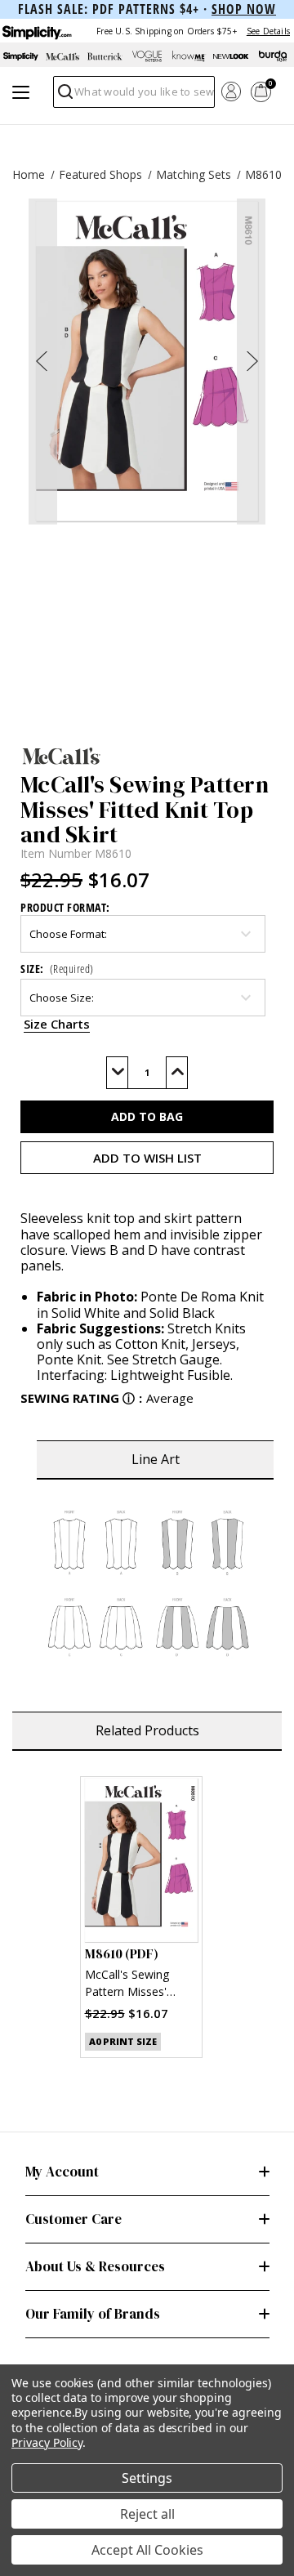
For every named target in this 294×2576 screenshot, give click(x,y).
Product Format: (65, 907)
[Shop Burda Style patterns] (273, 56)
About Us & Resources (95, 2266)
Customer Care (73, 2219)
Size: (57, 969)
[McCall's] (147, 756)
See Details (268, 31)
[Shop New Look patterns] (231, 56)
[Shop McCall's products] (62, 56)
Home (29, 174)
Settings (147, 2478)
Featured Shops (100, 174)
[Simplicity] (36, 31)
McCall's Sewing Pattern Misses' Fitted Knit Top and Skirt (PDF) (136, 1985)
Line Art (156, 1459)
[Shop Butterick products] (105, 56)
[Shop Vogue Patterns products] (147, 56)
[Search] (64, 96)
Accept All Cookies (147, 2550)
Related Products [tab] (147, 1730)
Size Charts (57, 1024)
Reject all (147, 2514)
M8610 (263, 174)
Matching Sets (194, 174)
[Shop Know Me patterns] (189, 56)
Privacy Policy (47, 2442)
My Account (62, 2172)
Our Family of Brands (93, 2314)
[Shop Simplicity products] (21, 56)
